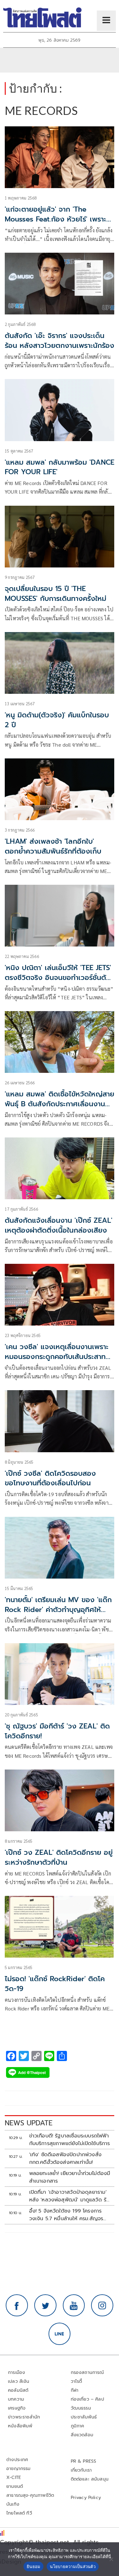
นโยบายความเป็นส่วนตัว (73, 2566)
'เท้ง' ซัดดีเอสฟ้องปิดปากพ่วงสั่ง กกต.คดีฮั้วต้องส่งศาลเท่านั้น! (66, 2158)
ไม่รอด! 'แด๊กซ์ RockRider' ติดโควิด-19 (55, 1984)
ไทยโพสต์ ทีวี (19, 2513)
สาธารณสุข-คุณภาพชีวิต (30, 2495)
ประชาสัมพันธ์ (84, 2417)
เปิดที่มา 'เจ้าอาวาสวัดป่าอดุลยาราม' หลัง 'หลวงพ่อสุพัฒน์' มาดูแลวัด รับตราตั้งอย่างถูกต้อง (69, 2196)
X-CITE (14, 2477)
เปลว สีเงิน (19, 2381)
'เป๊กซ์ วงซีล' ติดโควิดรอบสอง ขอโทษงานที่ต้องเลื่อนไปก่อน (50, 1478)
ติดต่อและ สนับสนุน (90, 2479)
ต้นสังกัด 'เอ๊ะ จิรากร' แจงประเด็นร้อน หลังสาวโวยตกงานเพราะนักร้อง (60, 341)
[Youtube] (74, 2305)
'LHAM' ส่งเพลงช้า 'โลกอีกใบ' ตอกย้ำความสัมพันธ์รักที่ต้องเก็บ (53, 846)
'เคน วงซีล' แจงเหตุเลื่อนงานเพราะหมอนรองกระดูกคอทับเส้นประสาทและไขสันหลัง (57, 1357)
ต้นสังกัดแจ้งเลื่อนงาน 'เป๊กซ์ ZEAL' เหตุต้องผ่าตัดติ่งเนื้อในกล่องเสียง (59, 1225)
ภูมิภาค (78, 2426)
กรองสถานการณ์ (87, 2372)
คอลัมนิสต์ (18, 2390)
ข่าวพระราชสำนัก (24, 2417)
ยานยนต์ (15, 2486)
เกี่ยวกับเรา (81, 2470)
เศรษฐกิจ (17, 2408)
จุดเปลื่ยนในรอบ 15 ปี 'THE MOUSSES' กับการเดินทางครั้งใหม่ (56, 594)
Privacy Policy (86, 2498)
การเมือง (17, 2372)
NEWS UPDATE (29, 2123)
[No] (111, 2559)
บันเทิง (13, 2504)
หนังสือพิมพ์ (20, 2426)
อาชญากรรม (19, 2469)
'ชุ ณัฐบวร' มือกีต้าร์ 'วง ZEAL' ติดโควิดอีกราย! (57, 1731)
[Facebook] (17, 2305)
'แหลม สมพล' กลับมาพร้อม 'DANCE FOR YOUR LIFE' (60, 467)
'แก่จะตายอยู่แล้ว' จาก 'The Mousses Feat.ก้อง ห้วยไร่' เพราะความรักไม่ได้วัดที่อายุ (56, 219)
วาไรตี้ (76, 2381)
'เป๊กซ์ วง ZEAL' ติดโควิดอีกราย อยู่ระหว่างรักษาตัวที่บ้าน (59, 1857)
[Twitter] (45, 2305)
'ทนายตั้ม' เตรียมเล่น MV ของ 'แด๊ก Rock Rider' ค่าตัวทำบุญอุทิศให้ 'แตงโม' (58, 1610)
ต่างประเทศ (17, 2460)
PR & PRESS (84, 2461)
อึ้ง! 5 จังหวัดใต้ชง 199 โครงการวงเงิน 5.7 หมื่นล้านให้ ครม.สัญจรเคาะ (66, 2215)
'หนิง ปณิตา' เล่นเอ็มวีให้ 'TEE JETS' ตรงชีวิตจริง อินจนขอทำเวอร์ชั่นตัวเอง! (58, 978)
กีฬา (75, 2390)
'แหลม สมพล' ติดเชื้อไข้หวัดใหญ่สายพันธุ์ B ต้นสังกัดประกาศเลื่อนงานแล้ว (60, 1104)
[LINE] (60, 2334)
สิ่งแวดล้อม (82, 2435)
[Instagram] (102, 2305)
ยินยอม (33, 2566)
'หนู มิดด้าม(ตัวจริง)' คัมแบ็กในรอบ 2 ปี (57, 720)
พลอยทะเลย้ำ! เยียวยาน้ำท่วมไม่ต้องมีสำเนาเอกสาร (70, 2177)
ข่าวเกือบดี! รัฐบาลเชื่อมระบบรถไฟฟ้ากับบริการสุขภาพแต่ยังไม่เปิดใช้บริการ (70, 2140)
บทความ (16, 2399)
